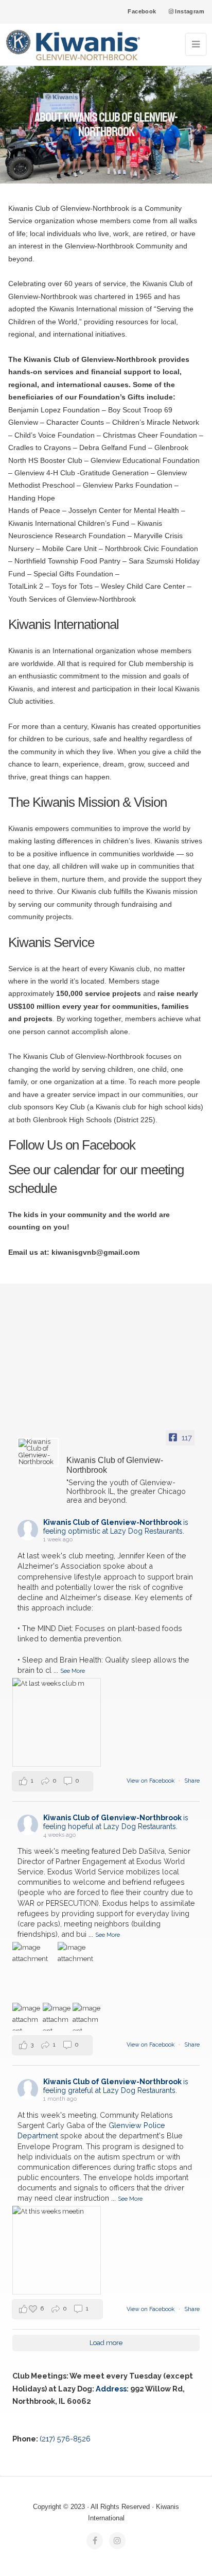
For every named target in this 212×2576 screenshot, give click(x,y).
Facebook (142, 11)
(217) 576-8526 (65, 2439)
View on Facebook (151, 1781)
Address (111, 2389)
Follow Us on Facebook (72, 1145)
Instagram (189, 11)
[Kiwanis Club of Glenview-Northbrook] (38, 1452)
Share (192, 1781)
